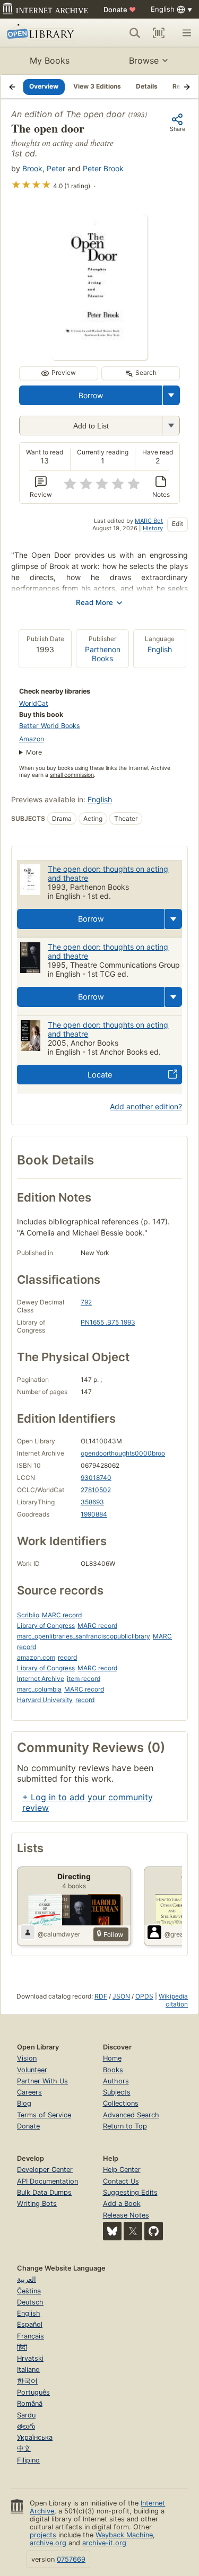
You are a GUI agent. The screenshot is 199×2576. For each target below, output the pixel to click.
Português (33, 2392)
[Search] (135, 33)
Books (113, 2070)
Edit (178, 524)
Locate (100, 1075)
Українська (35, 2437)
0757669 (71, 2559)
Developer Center (45, 2170)
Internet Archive (41, 1679)
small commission (72, 775)
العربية (27, 2279)
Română (30, 2403)
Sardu (26, 2415)
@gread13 (180, 1934)
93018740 (96, 1478)
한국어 (27, 2381)
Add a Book (122, 2203)
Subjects (117, 2092)
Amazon (32, 739)
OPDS (144, 1996)
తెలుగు (26, 2426)
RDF (101, 1996)
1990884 (94, 1514)
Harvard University (45, 1700)
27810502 (96, 1490)
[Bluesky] (112, 2231)
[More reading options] (171, 395)
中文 (24, 2448)
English (160, 649)
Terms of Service (44, 2115)
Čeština (29, 2291)
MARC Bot (149, 521)
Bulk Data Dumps (44, 2192)
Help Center (122, 2170)
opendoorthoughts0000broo (123, 1453)
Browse (144, 60)
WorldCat (34, 703)
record (67, 1657)
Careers (29, 2092)
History (153, 528)
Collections (121, 2103)
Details (147, 86)
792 (86, 1302)
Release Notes (126, 2215)
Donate (120, 10)
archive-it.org (104, 2543)
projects (43, 2535)
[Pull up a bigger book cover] (100, 357)
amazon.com (36, 1657)
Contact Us (121, 2181)
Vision (27, 2058)
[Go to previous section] (12, 86)
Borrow (91, 395)
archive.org (48, 2543)
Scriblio (28, 1615)
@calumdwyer (59, 1934)
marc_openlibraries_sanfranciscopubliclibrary (84, 1636)
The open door (96, 114)
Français (31, 2336)
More (34, 752)
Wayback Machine (124, 2535)
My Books (50, 60)
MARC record (62, 1615)
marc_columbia (39, 1689)
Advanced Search (131, 2115)
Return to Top (125, 2126)
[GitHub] (154, 2231)
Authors (116, 2081)
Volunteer (32, 2070)
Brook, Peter (44, 168)
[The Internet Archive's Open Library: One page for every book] (44, 33)
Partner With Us (42, 2081)
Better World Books (50, 726)
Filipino (28, 2460)
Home (112, 2058)
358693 (92, 1502)
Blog (24, 2103)
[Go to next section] (187, 86)
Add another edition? (146, 1106)
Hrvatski (30, 2358)
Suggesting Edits (130, 2192)
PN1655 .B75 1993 (108, 1322)
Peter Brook (103, 168)
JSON (121, 1996)
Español (30, 2324)
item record (84, 1679)
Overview (44, 86)
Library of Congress (46, 1626)
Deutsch (30, 2302)
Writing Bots (37, 2203)
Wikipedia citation (173, 2000)
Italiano (28, 2369)
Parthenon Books (103, 654)
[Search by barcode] (159, 33)
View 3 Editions (97, 86)
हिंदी (22, 2347)
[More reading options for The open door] (171, 426)
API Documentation (47, 2181)
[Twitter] (133, 2231)
